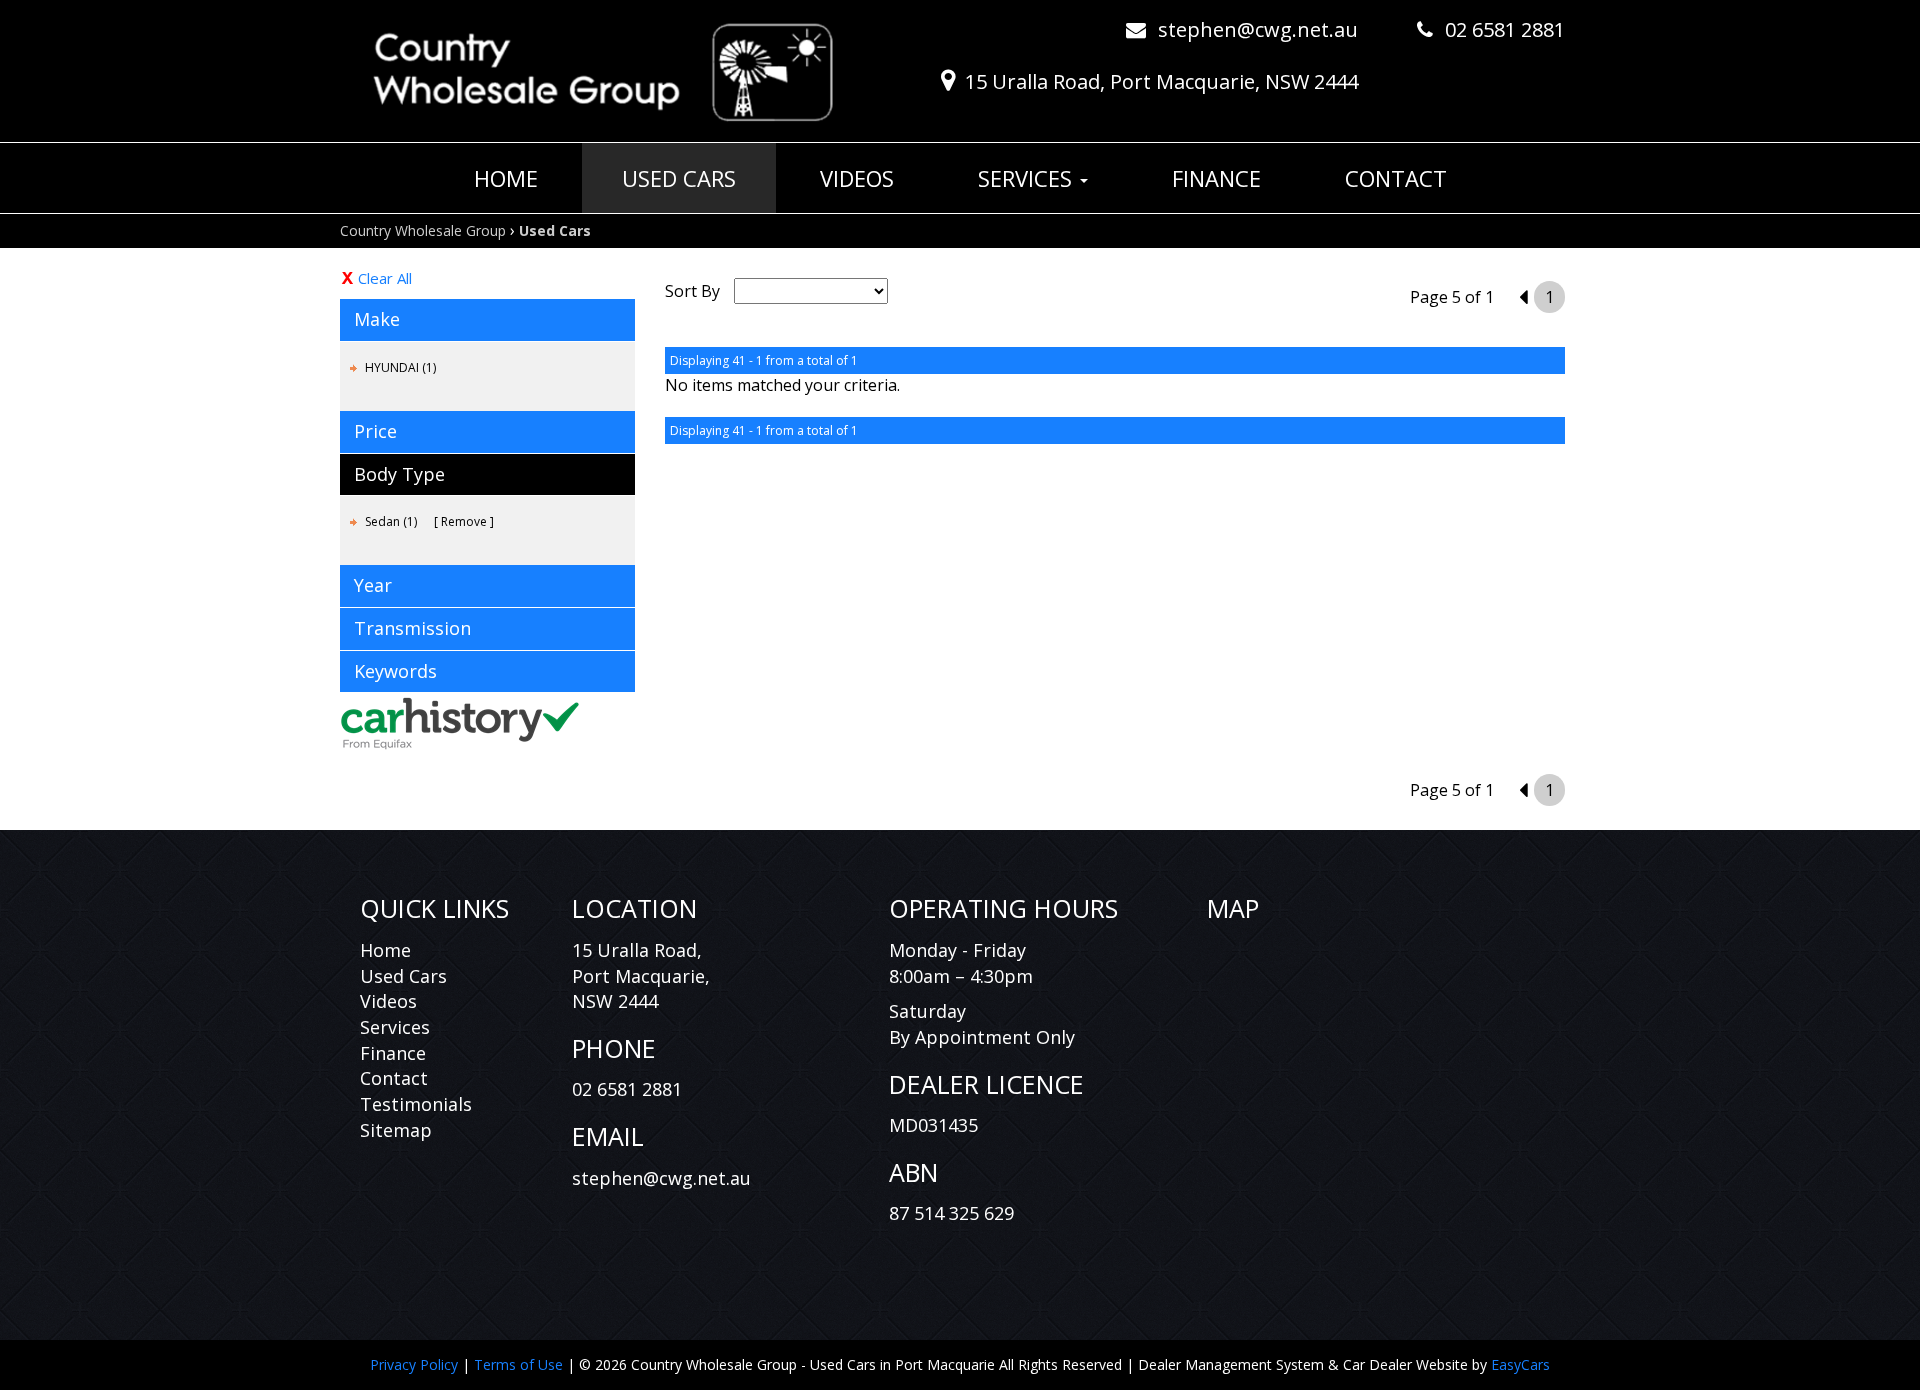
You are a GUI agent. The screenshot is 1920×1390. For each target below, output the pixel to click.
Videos (857, 178)
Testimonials (416, 1104)
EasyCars (1520, 1364)
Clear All (385, 278)
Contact (1396, 178)
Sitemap (396, 1130)
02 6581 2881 (1505, 29)
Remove (464, 521)
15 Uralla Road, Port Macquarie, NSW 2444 (1161, 81)
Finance (1216, 178)
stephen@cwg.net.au (1258, 29)
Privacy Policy (416, 1364)
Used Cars (679, 178)
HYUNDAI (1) (400, 367)
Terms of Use (520, 1364)
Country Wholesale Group (423, 230)
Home (506, 178)
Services (1028, 178)
